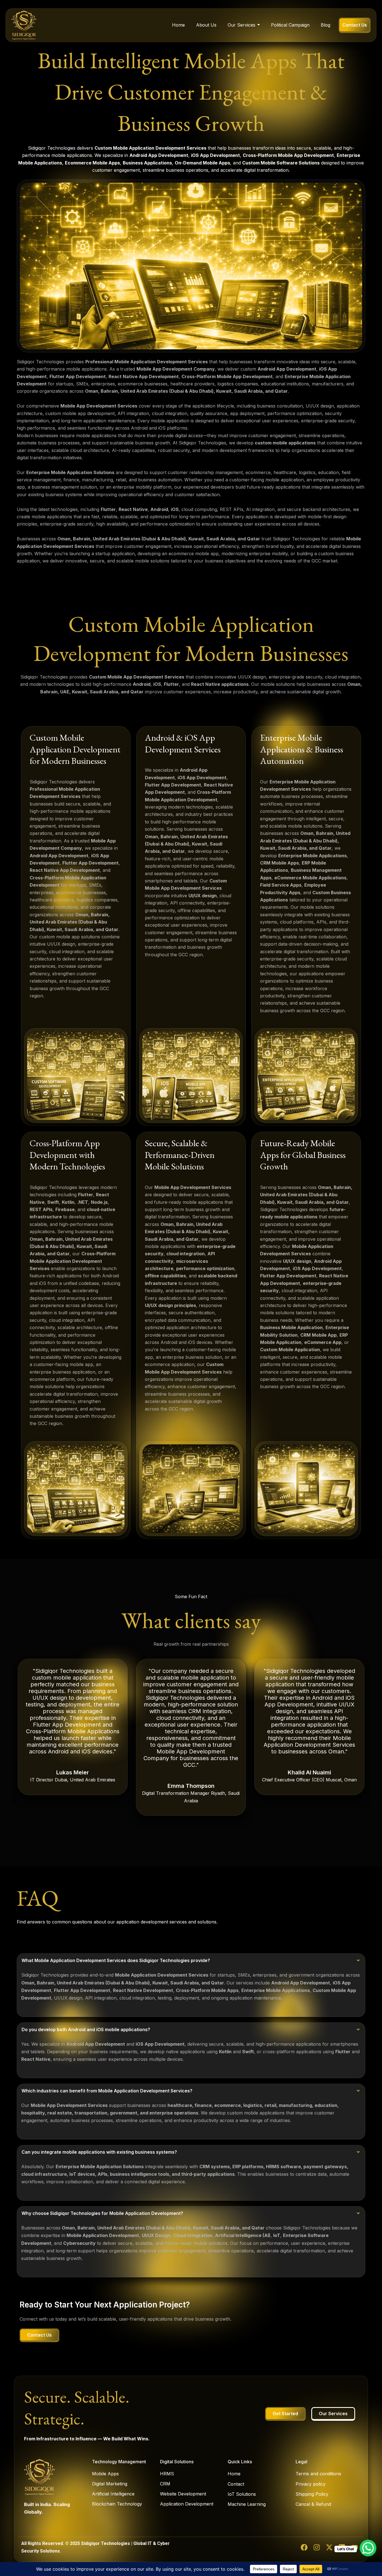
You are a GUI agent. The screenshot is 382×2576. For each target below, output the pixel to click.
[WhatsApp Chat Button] (368, 2548)
